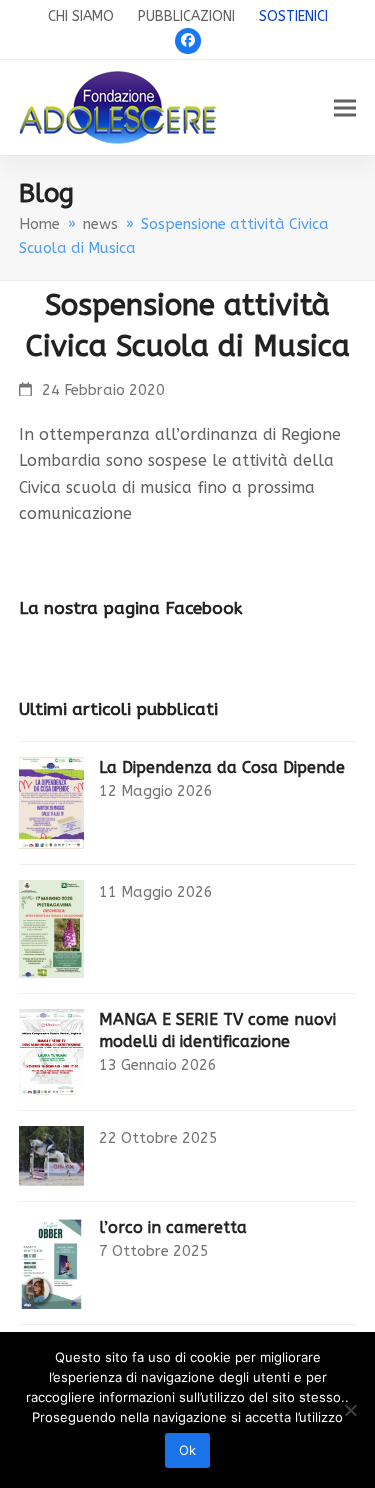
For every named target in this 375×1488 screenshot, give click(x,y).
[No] (350, 1410)
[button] (345, 107)
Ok (187, 1450)
